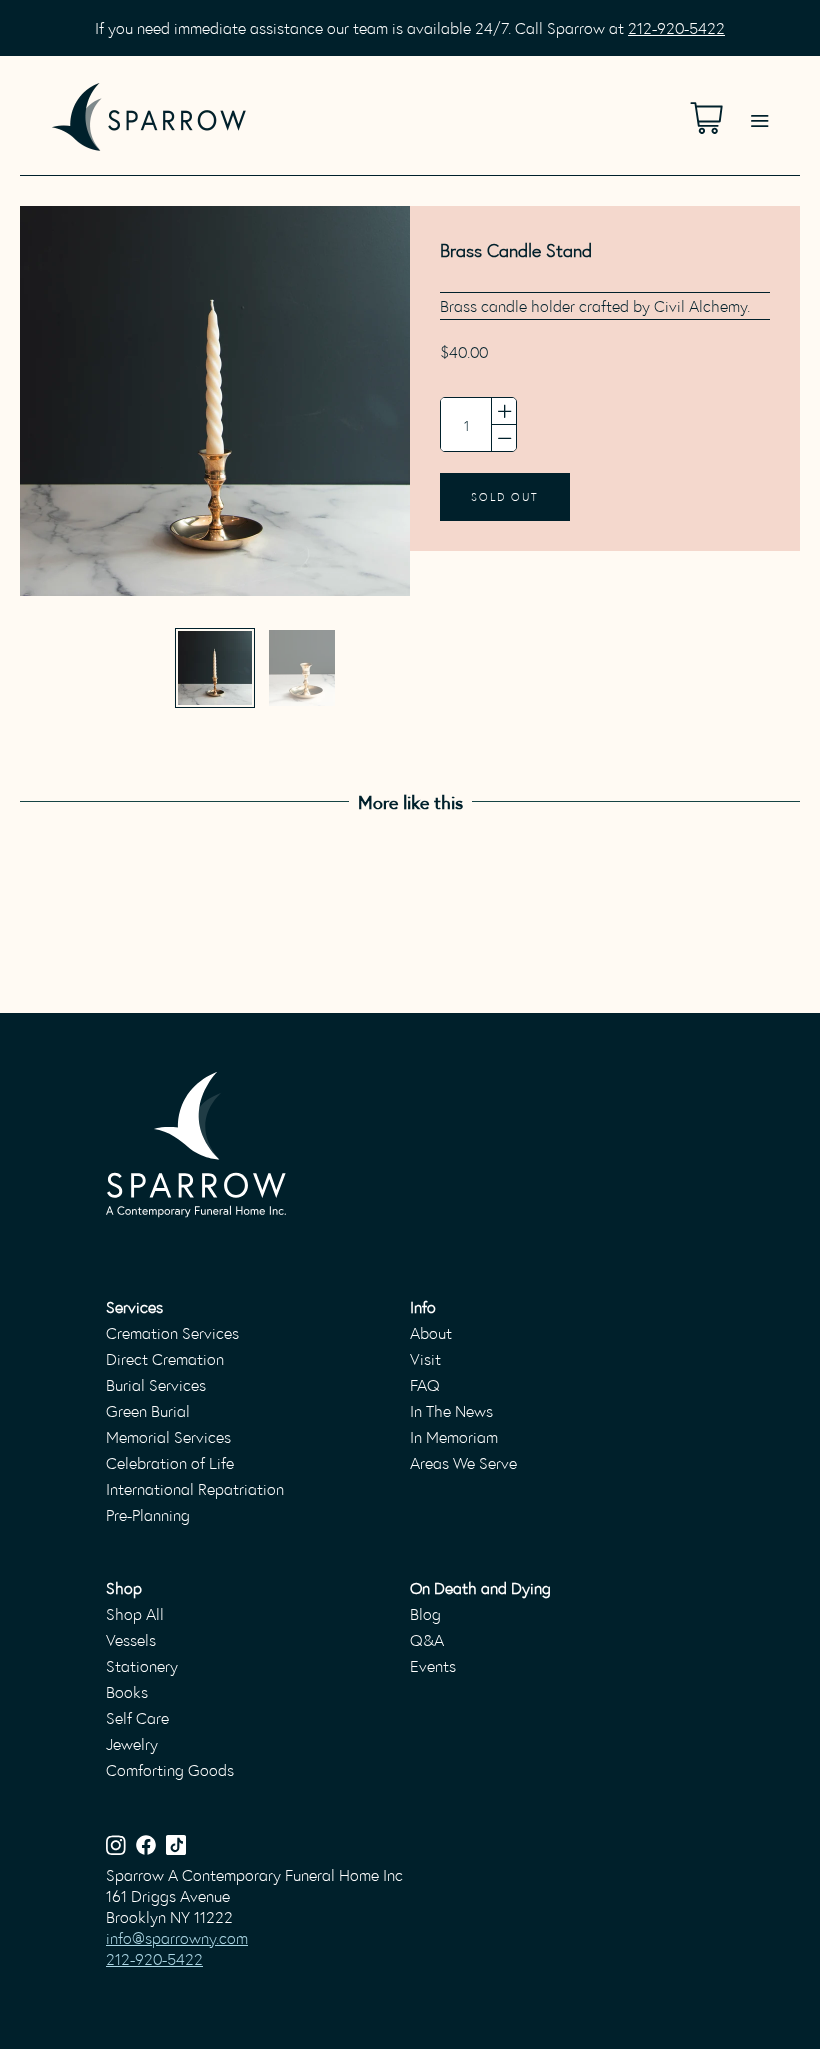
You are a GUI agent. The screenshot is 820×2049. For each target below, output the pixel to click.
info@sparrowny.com (177, 1937)
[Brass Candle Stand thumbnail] (215, 668)
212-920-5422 (676, 27)
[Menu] (759, 96)
